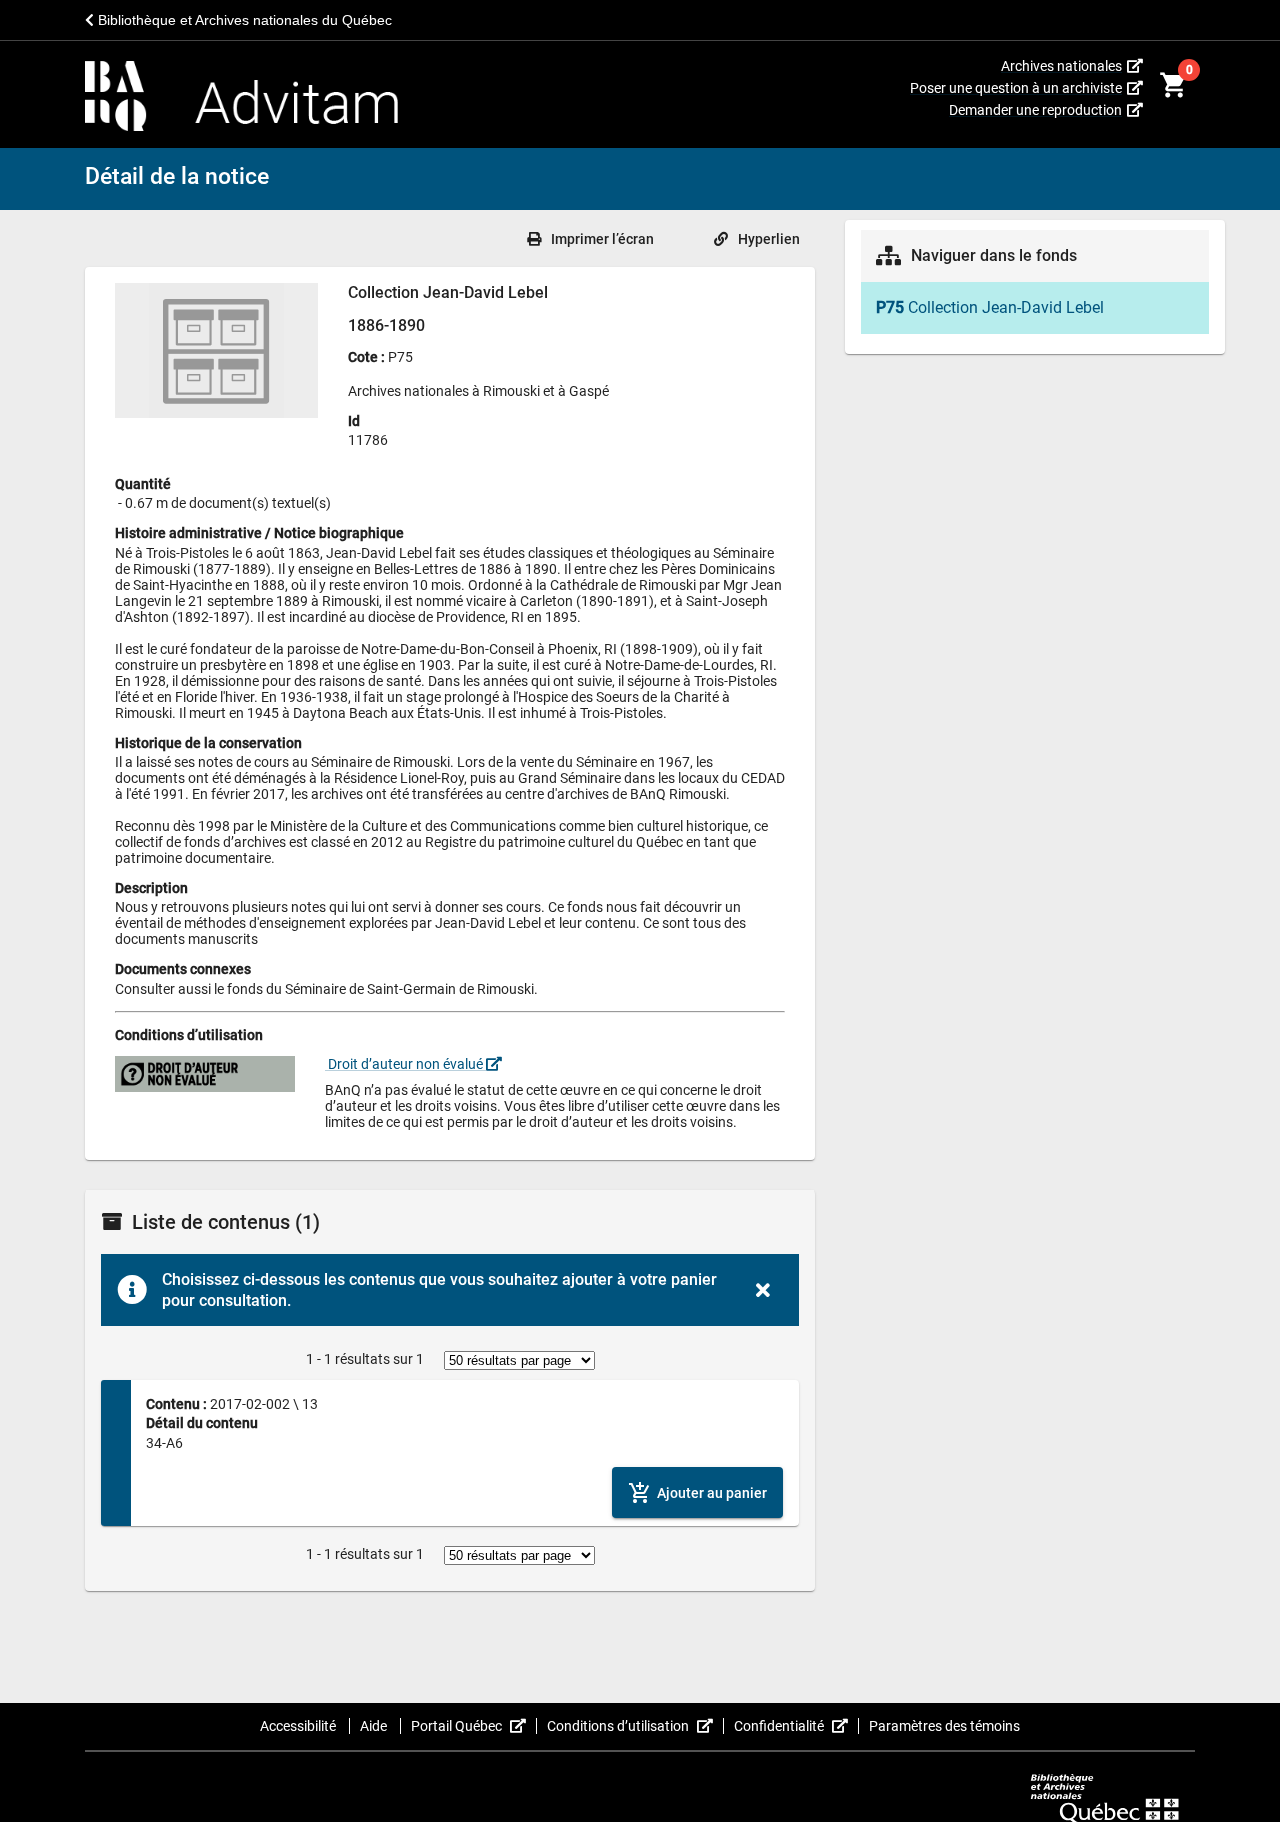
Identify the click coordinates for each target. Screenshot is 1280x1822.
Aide (375, 1726)
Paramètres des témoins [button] (944, 1726)
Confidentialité (796, 1726)
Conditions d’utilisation (635, 1726)
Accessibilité (299, 1726)
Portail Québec (474, 1726)
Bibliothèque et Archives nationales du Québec (243, 20)
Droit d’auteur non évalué (405, 1064)
